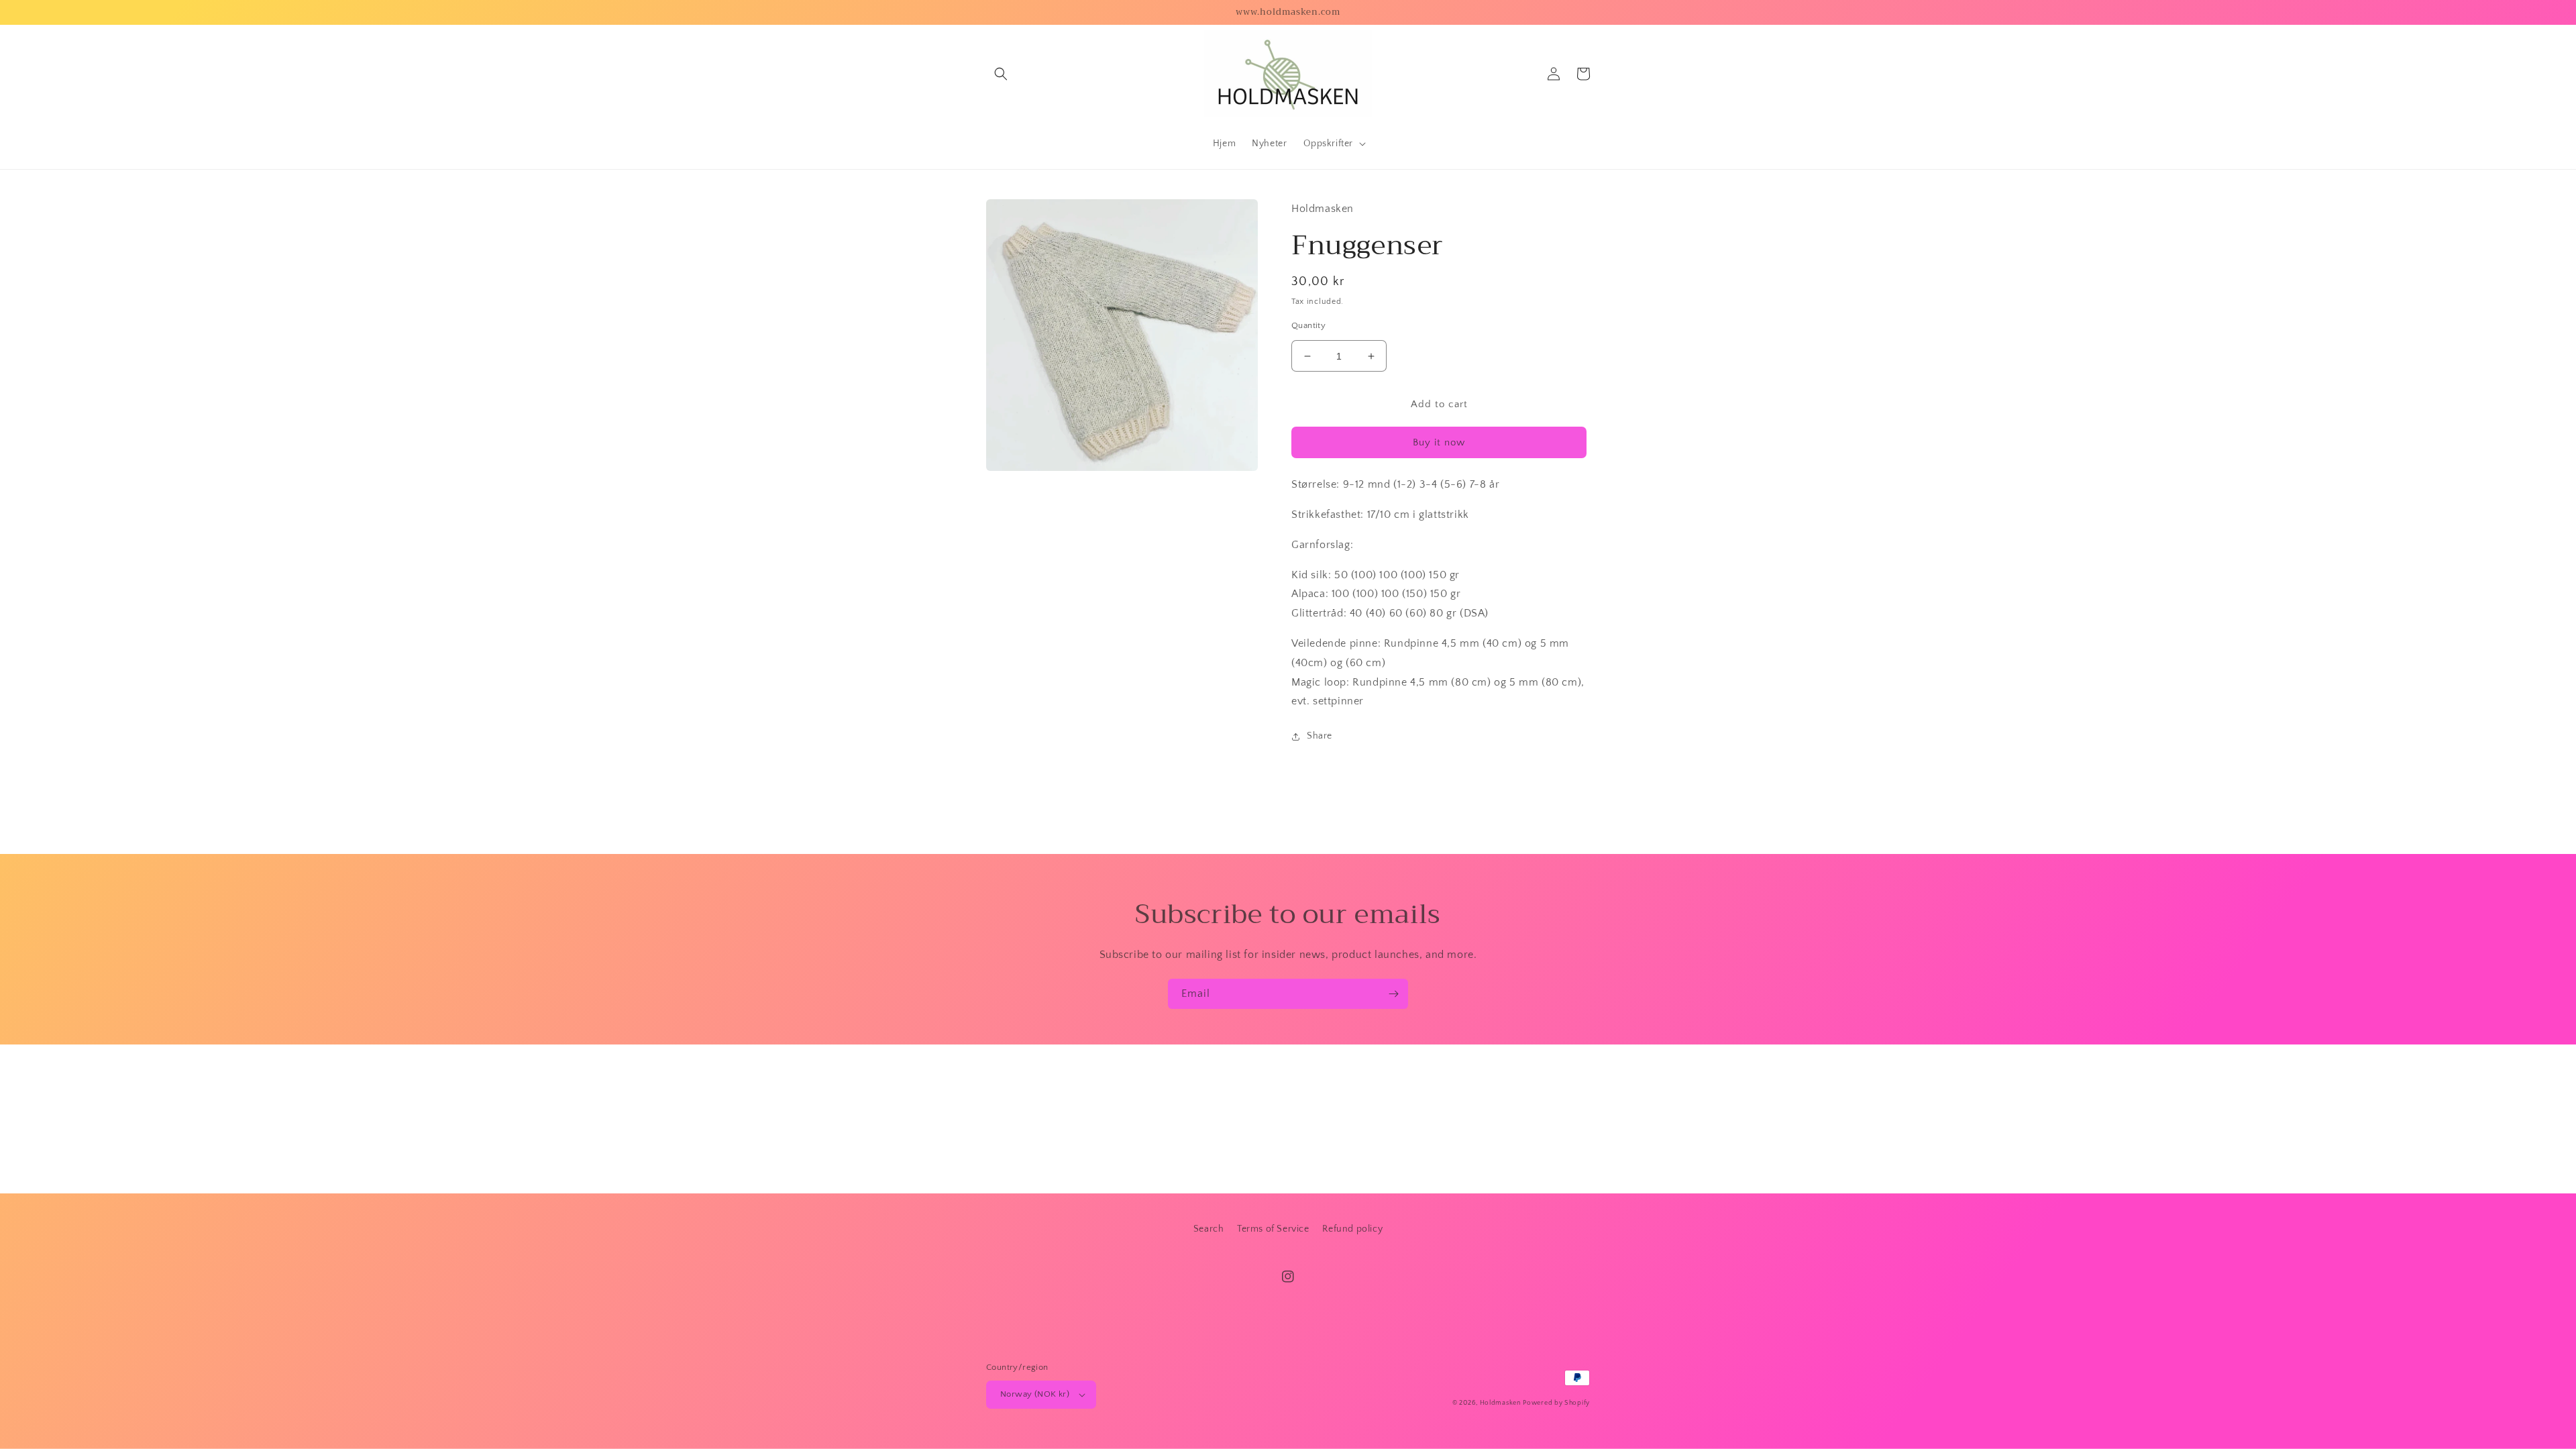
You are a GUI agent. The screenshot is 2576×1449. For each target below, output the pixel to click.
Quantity (1308, 325)
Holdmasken (1500, 1403)
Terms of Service (1273, 1229)
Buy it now (1439, 442)
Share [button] (1320, 736)
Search (1209, 1229)
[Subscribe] (1393, 994)
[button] (1001, 74)
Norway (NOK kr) (1035, 1394)
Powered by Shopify (1556, 1403)
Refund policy (1352, 1229)
